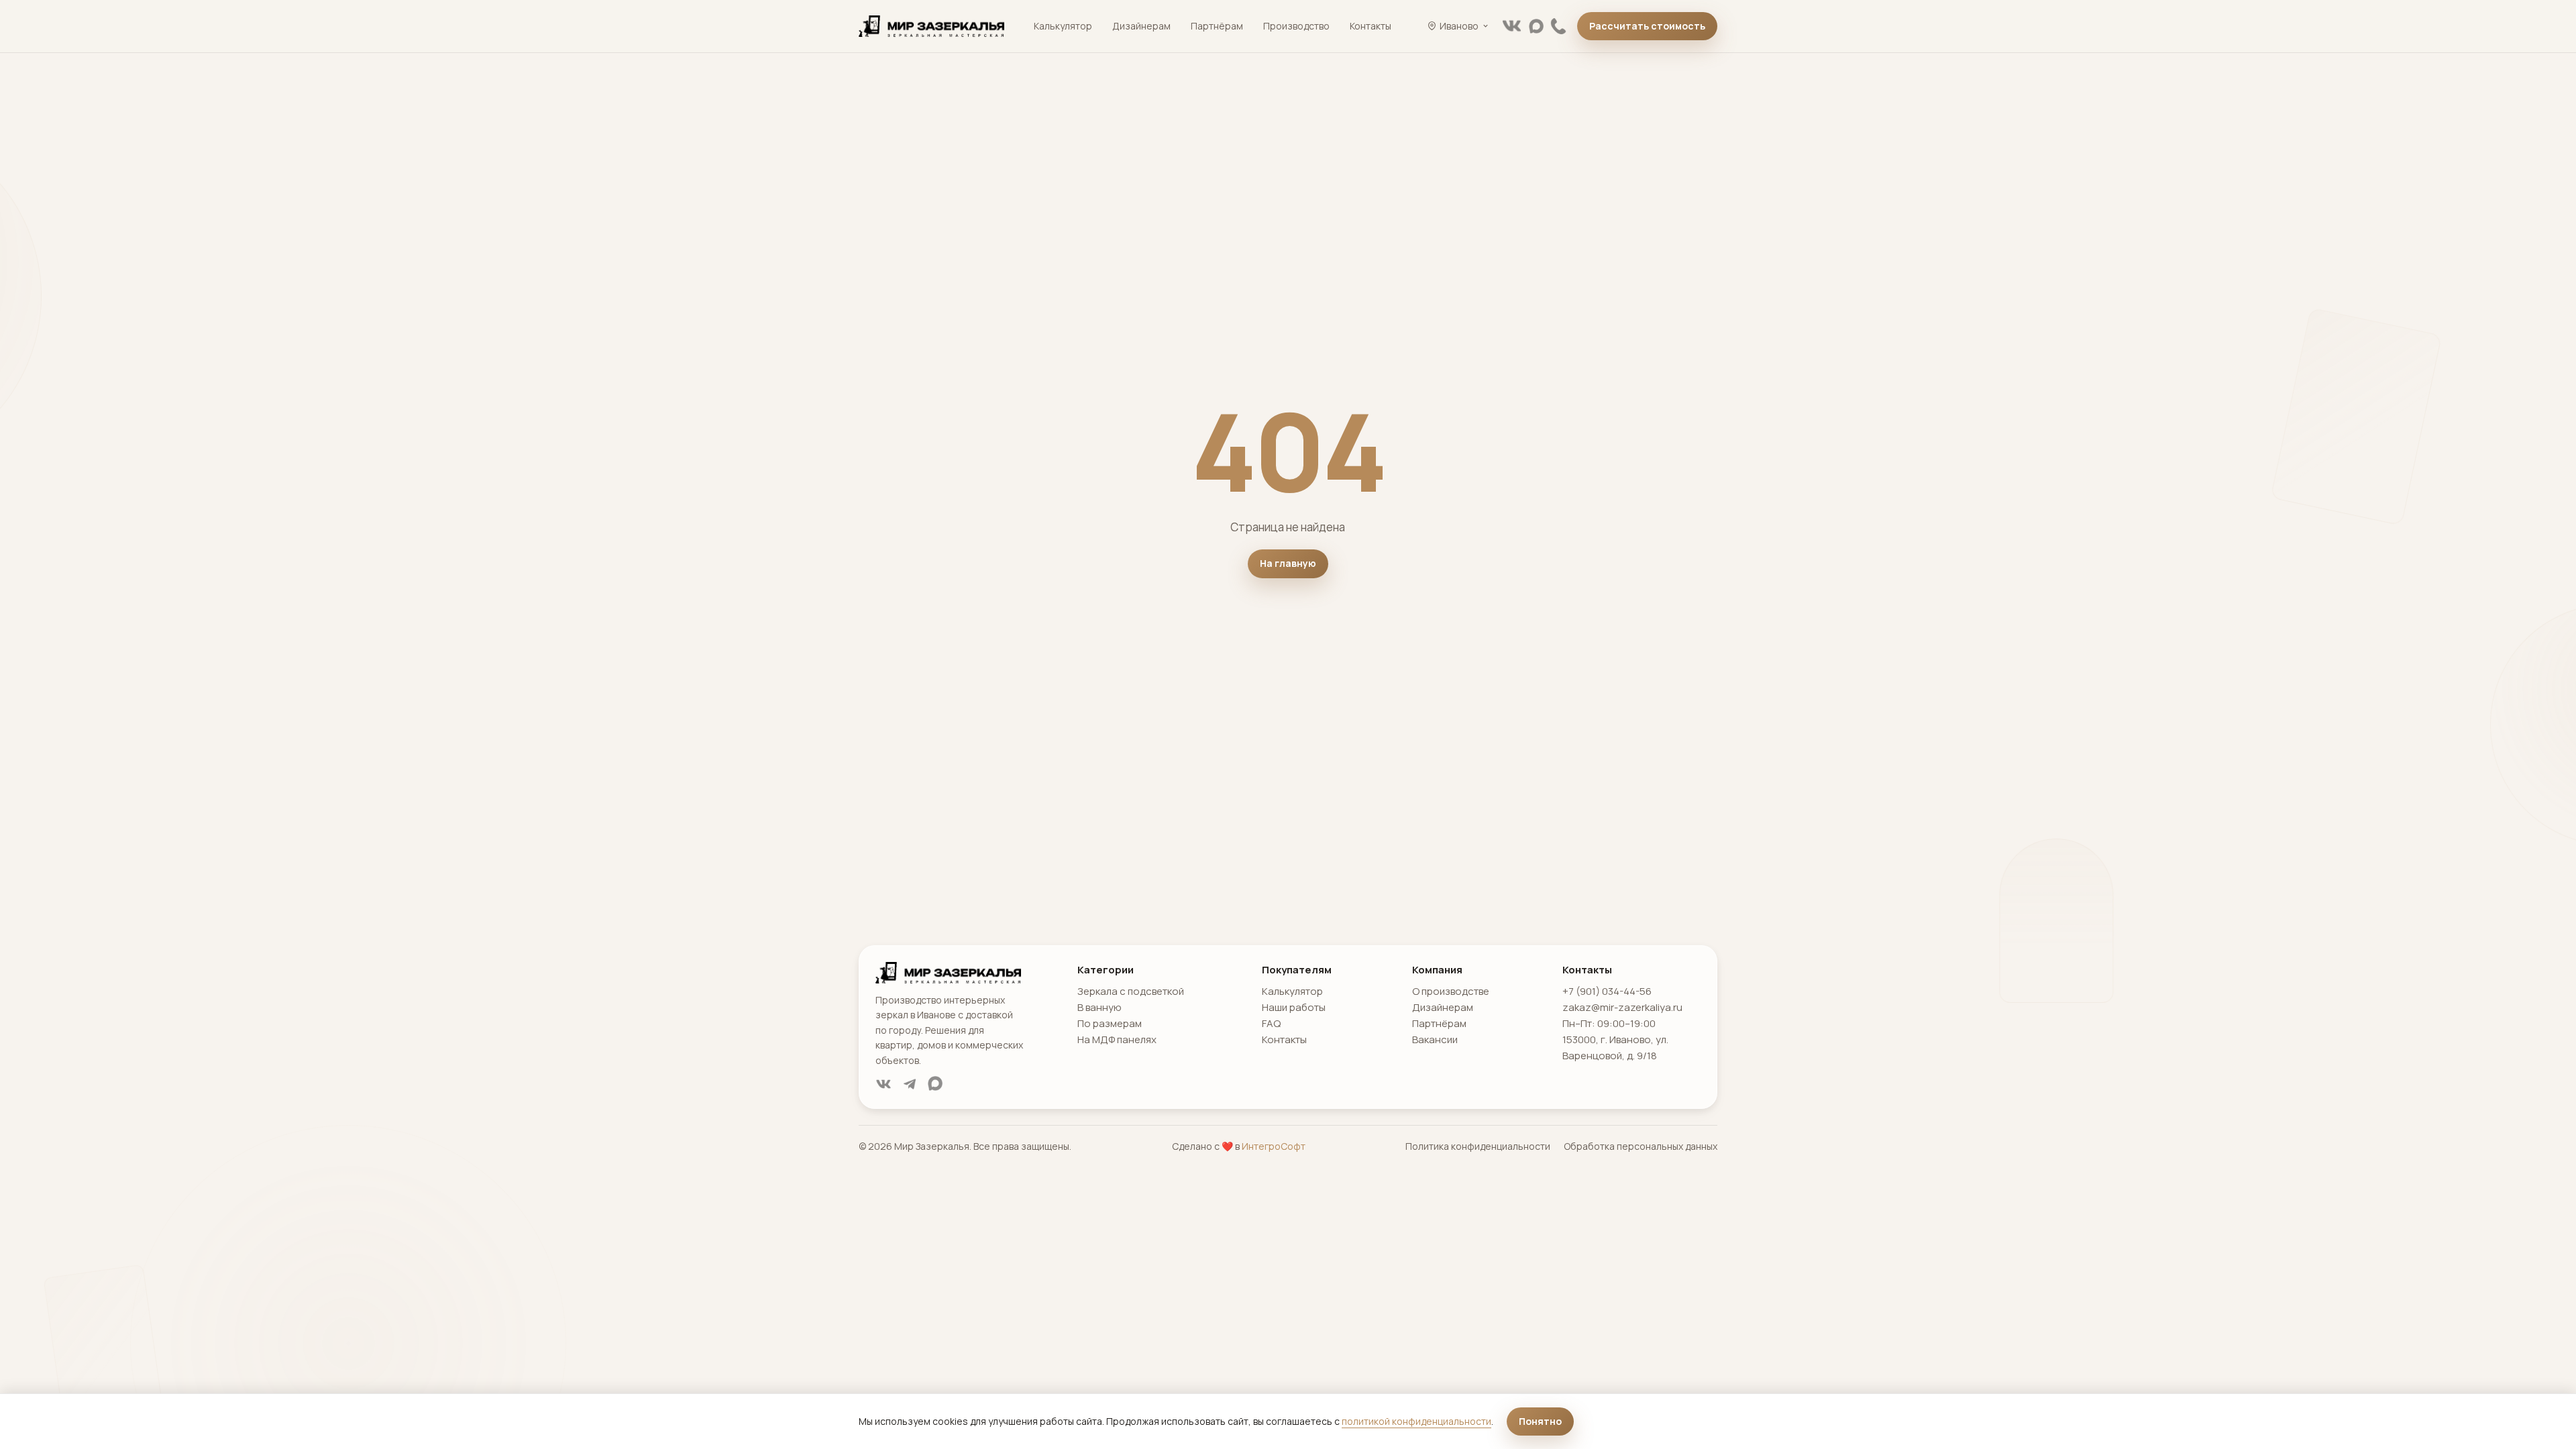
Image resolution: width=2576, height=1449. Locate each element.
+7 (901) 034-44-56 (1607, 991)
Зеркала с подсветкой (1131, 991)
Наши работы (1294, 1007)
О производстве (1451, 991)
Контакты (1371, 26)
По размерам (1110, 1023)
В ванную (1099, 1007)
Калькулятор (1063, 26)
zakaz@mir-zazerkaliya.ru (1622, 1007)
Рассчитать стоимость (1647, 26)
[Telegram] (910, 1084)
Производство (1296, 26)
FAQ (1271, 1023)
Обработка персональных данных (1641, 1146)
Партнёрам (1217, 26)
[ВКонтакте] (1512, 26)
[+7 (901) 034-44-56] (1558, 26)
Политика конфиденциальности (1478, 1146)
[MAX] (1536, 26)
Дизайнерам (1141, 26)
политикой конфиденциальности (1416, 1421)
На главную (1288, 563)
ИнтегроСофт (1274, 1146)
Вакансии (1435, 1039)
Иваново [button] (1459, 26)
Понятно (1540, 1421)
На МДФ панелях (1117, 1039)
